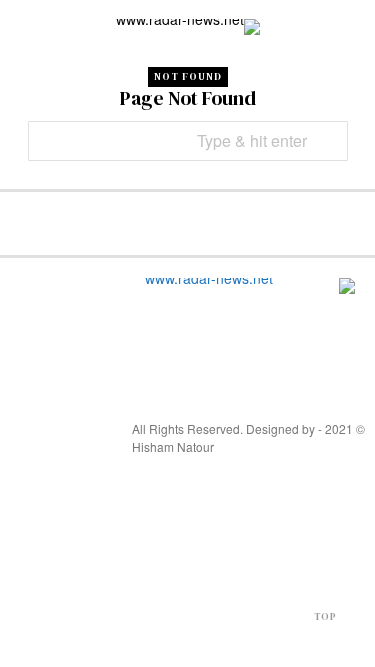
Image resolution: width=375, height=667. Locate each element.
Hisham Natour (173, 446)
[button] (328, 141)
